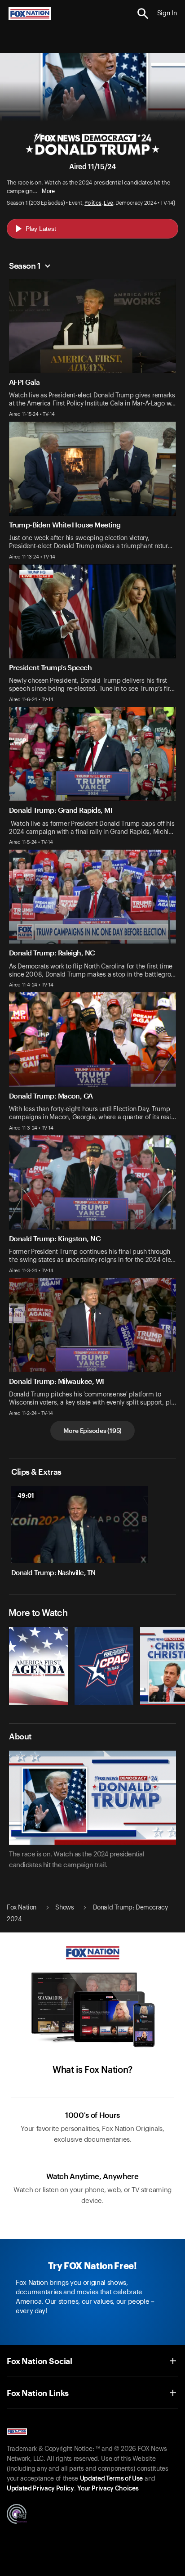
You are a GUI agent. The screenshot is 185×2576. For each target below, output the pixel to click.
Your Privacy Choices (108, 2489)
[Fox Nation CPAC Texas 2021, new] (104, 1703)
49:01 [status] (26, 1495)
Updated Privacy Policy (40, 2489)
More (48, 191)
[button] (143, 14)
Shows (64, 1908)
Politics (93, 203)
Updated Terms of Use (111, 2479)
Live (108, 203)
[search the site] (143, 14)
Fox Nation (22, 1908)
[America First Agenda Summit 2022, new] (38, 1703)
